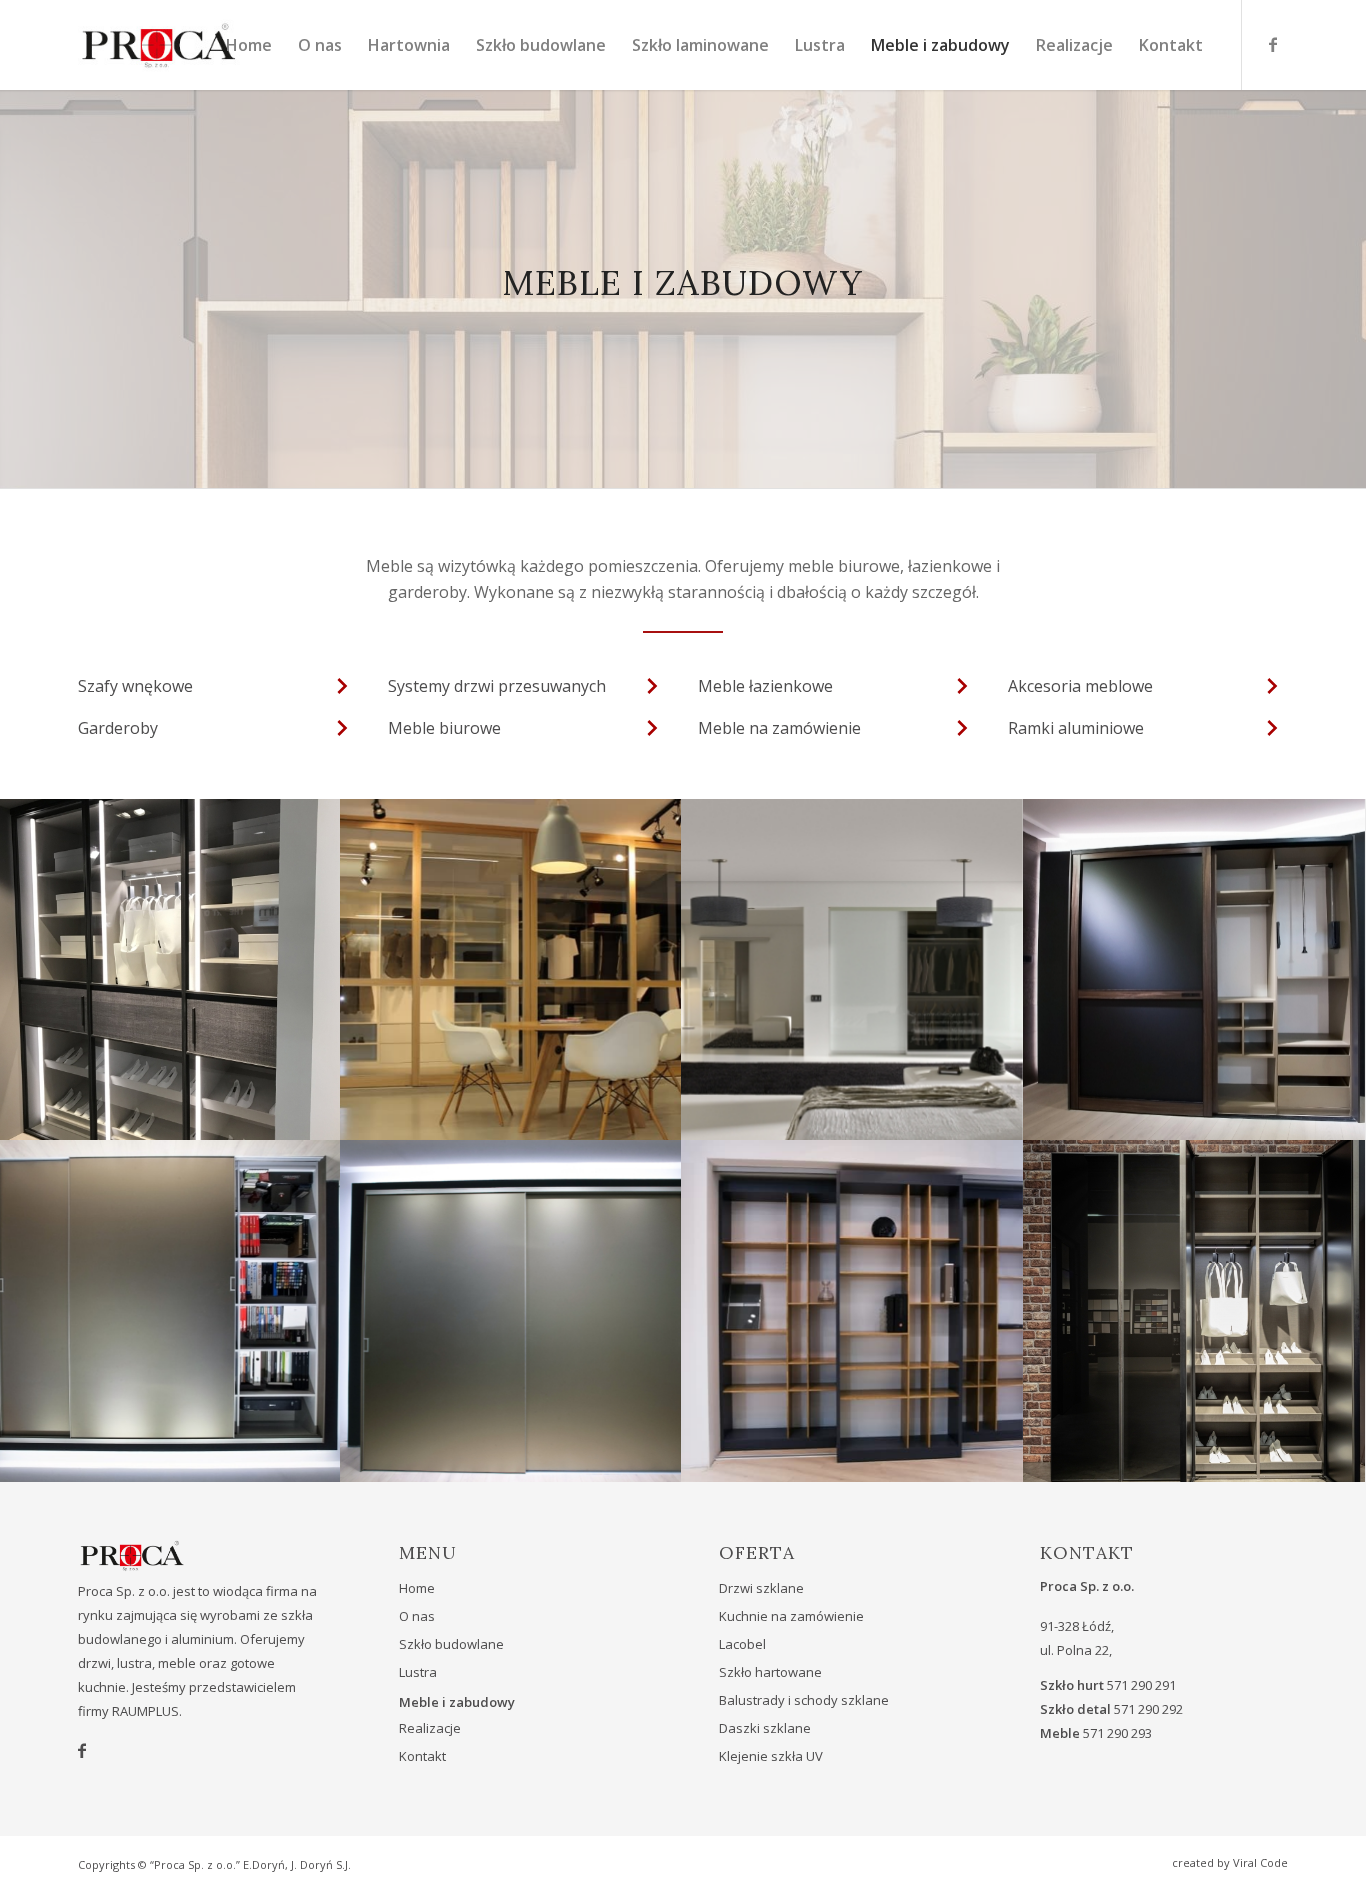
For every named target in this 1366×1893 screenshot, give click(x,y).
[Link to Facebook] (1273, 44)
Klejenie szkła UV (771, 1756)
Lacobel (742, 1644)
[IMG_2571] (170, 969)
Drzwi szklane (761, 1588)
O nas (417, 1616)
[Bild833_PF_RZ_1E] (852, 969)
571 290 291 (1141, 1685)
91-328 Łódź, (1077, 1626)
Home (417, 1588)
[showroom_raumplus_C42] (511, 969)
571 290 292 (1148, 1709)
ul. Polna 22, (1076, 1650)
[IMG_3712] (170, 1310)
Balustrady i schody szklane (804, 1700)
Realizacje (430, 1728)
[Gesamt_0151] (1194, 1310)
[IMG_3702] (852, 1310)
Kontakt (422, 1756)
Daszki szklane (765, 1728)
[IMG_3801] (1194, 969)
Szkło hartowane (770, 1672)
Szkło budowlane (451, 1644)
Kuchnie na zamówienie (791, 1616)
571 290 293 (1117, 1733)
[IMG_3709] (511, 1310)
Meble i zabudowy (457, 1702)
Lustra (418, 1672)
